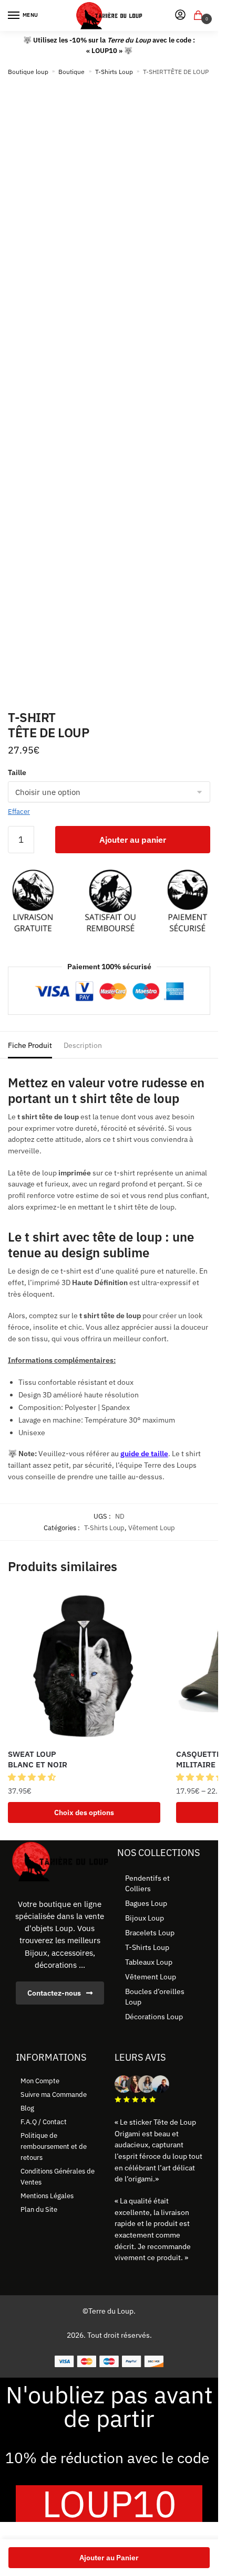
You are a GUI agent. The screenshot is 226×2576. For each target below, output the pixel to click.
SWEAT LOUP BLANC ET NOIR (38, 1759)
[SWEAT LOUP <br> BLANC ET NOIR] (84, 1666)
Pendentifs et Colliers (147, 1883)
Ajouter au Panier (109, 2558)
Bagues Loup (146, 1903)
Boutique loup (28, 72)
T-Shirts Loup (114, 72)
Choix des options (84, 1812)
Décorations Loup (154, 2017)
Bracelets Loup (150, 1933)
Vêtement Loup (152, 1528)
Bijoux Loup (145, 1918)
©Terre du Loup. (109, 2311)
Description (83, 1045)
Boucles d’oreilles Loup (155, 1997)
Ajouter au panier (133, 840)
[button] (33, 1777)
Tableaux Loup (149, 1962)
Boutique (71, 72)
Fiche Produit (30, 1045)
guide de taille (144, 1454)
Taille (17, 772)
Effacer (19, 812)
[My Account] (180, 15)
